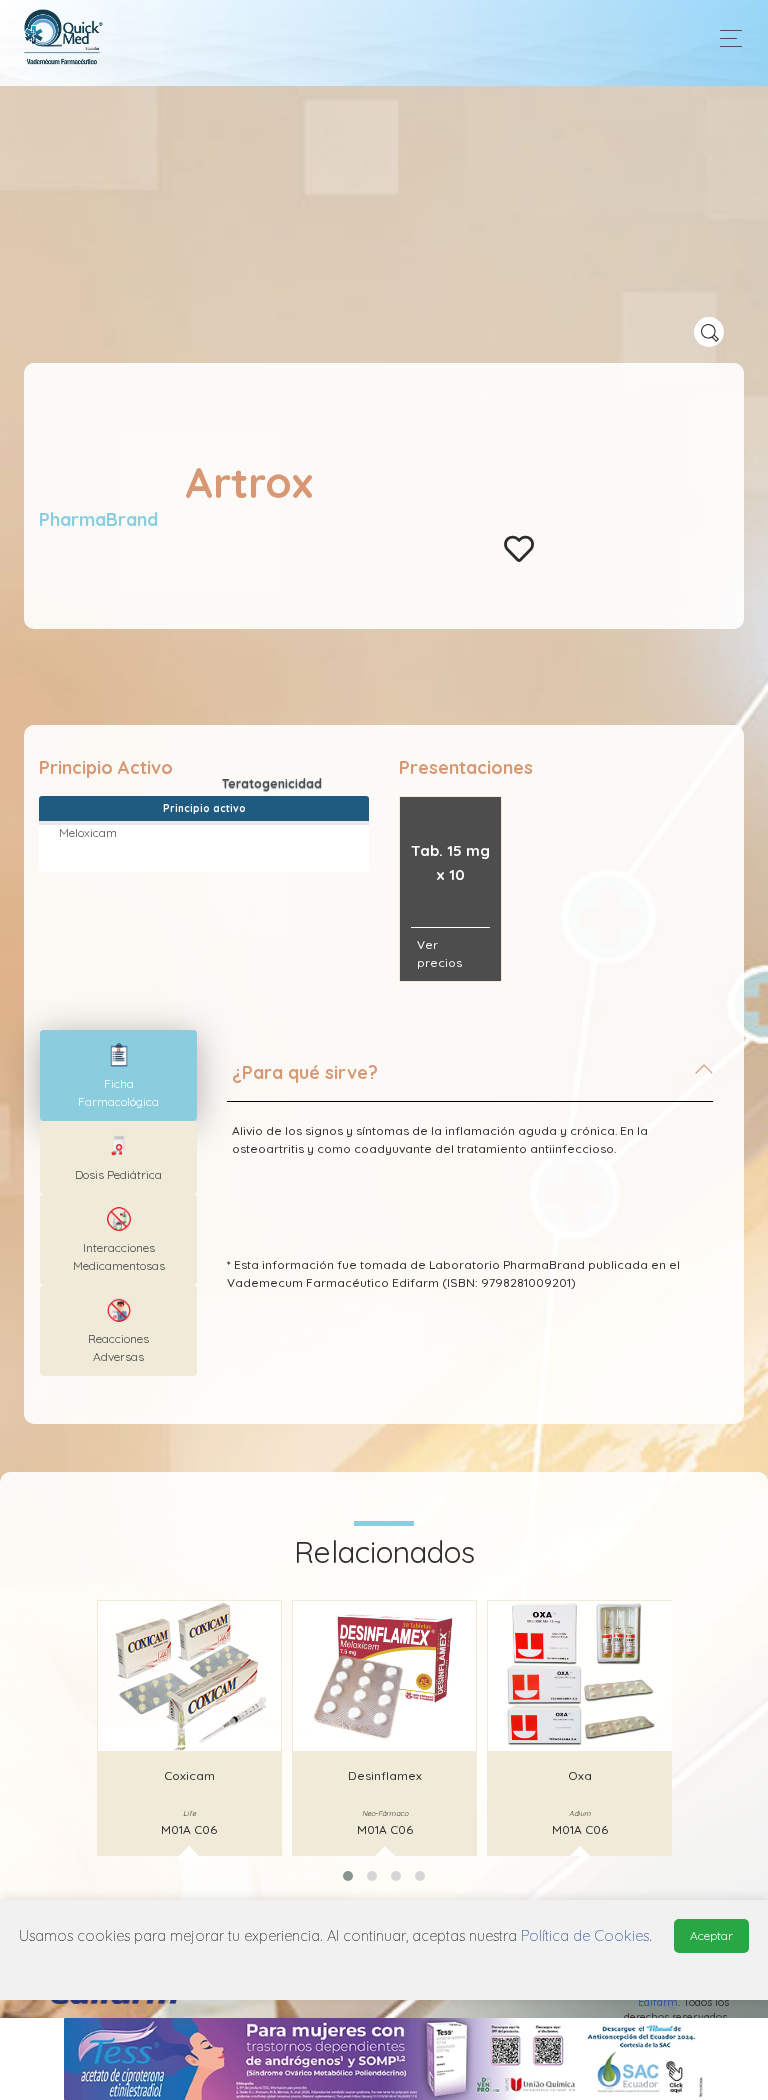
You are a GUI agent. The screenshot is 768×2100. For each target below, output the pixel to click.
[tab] (470, 1081)
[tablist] (118, 1075)
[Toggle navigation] (725, 38)
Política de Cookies (585, 1936)
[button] (348, 1876)
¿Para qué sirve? (305, 1072)
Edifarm (658, 2002)
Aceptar (711, 1935)
